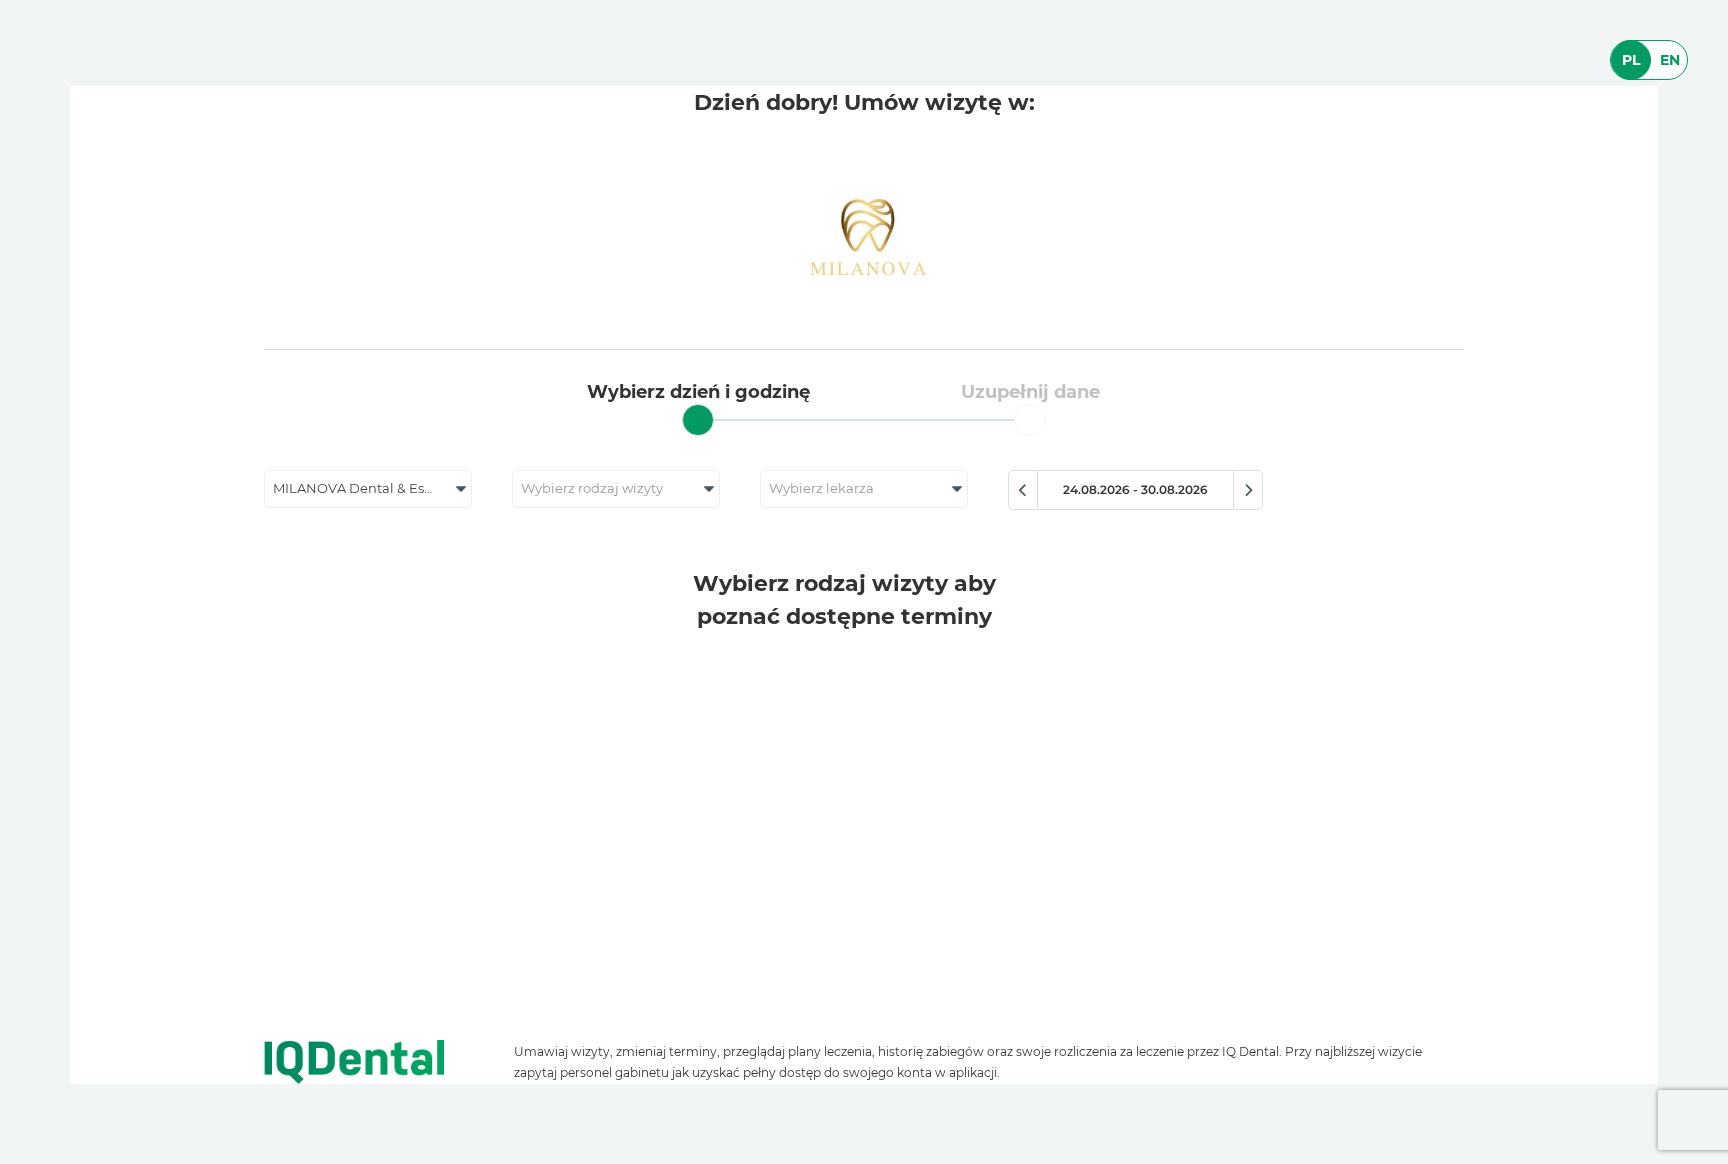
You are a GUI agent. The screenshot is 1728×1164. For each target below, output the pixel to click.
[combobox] (368, 489)
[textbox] (616, 489)
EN (1670, 60)
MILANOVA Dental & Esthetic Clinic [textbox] (372, 488)
